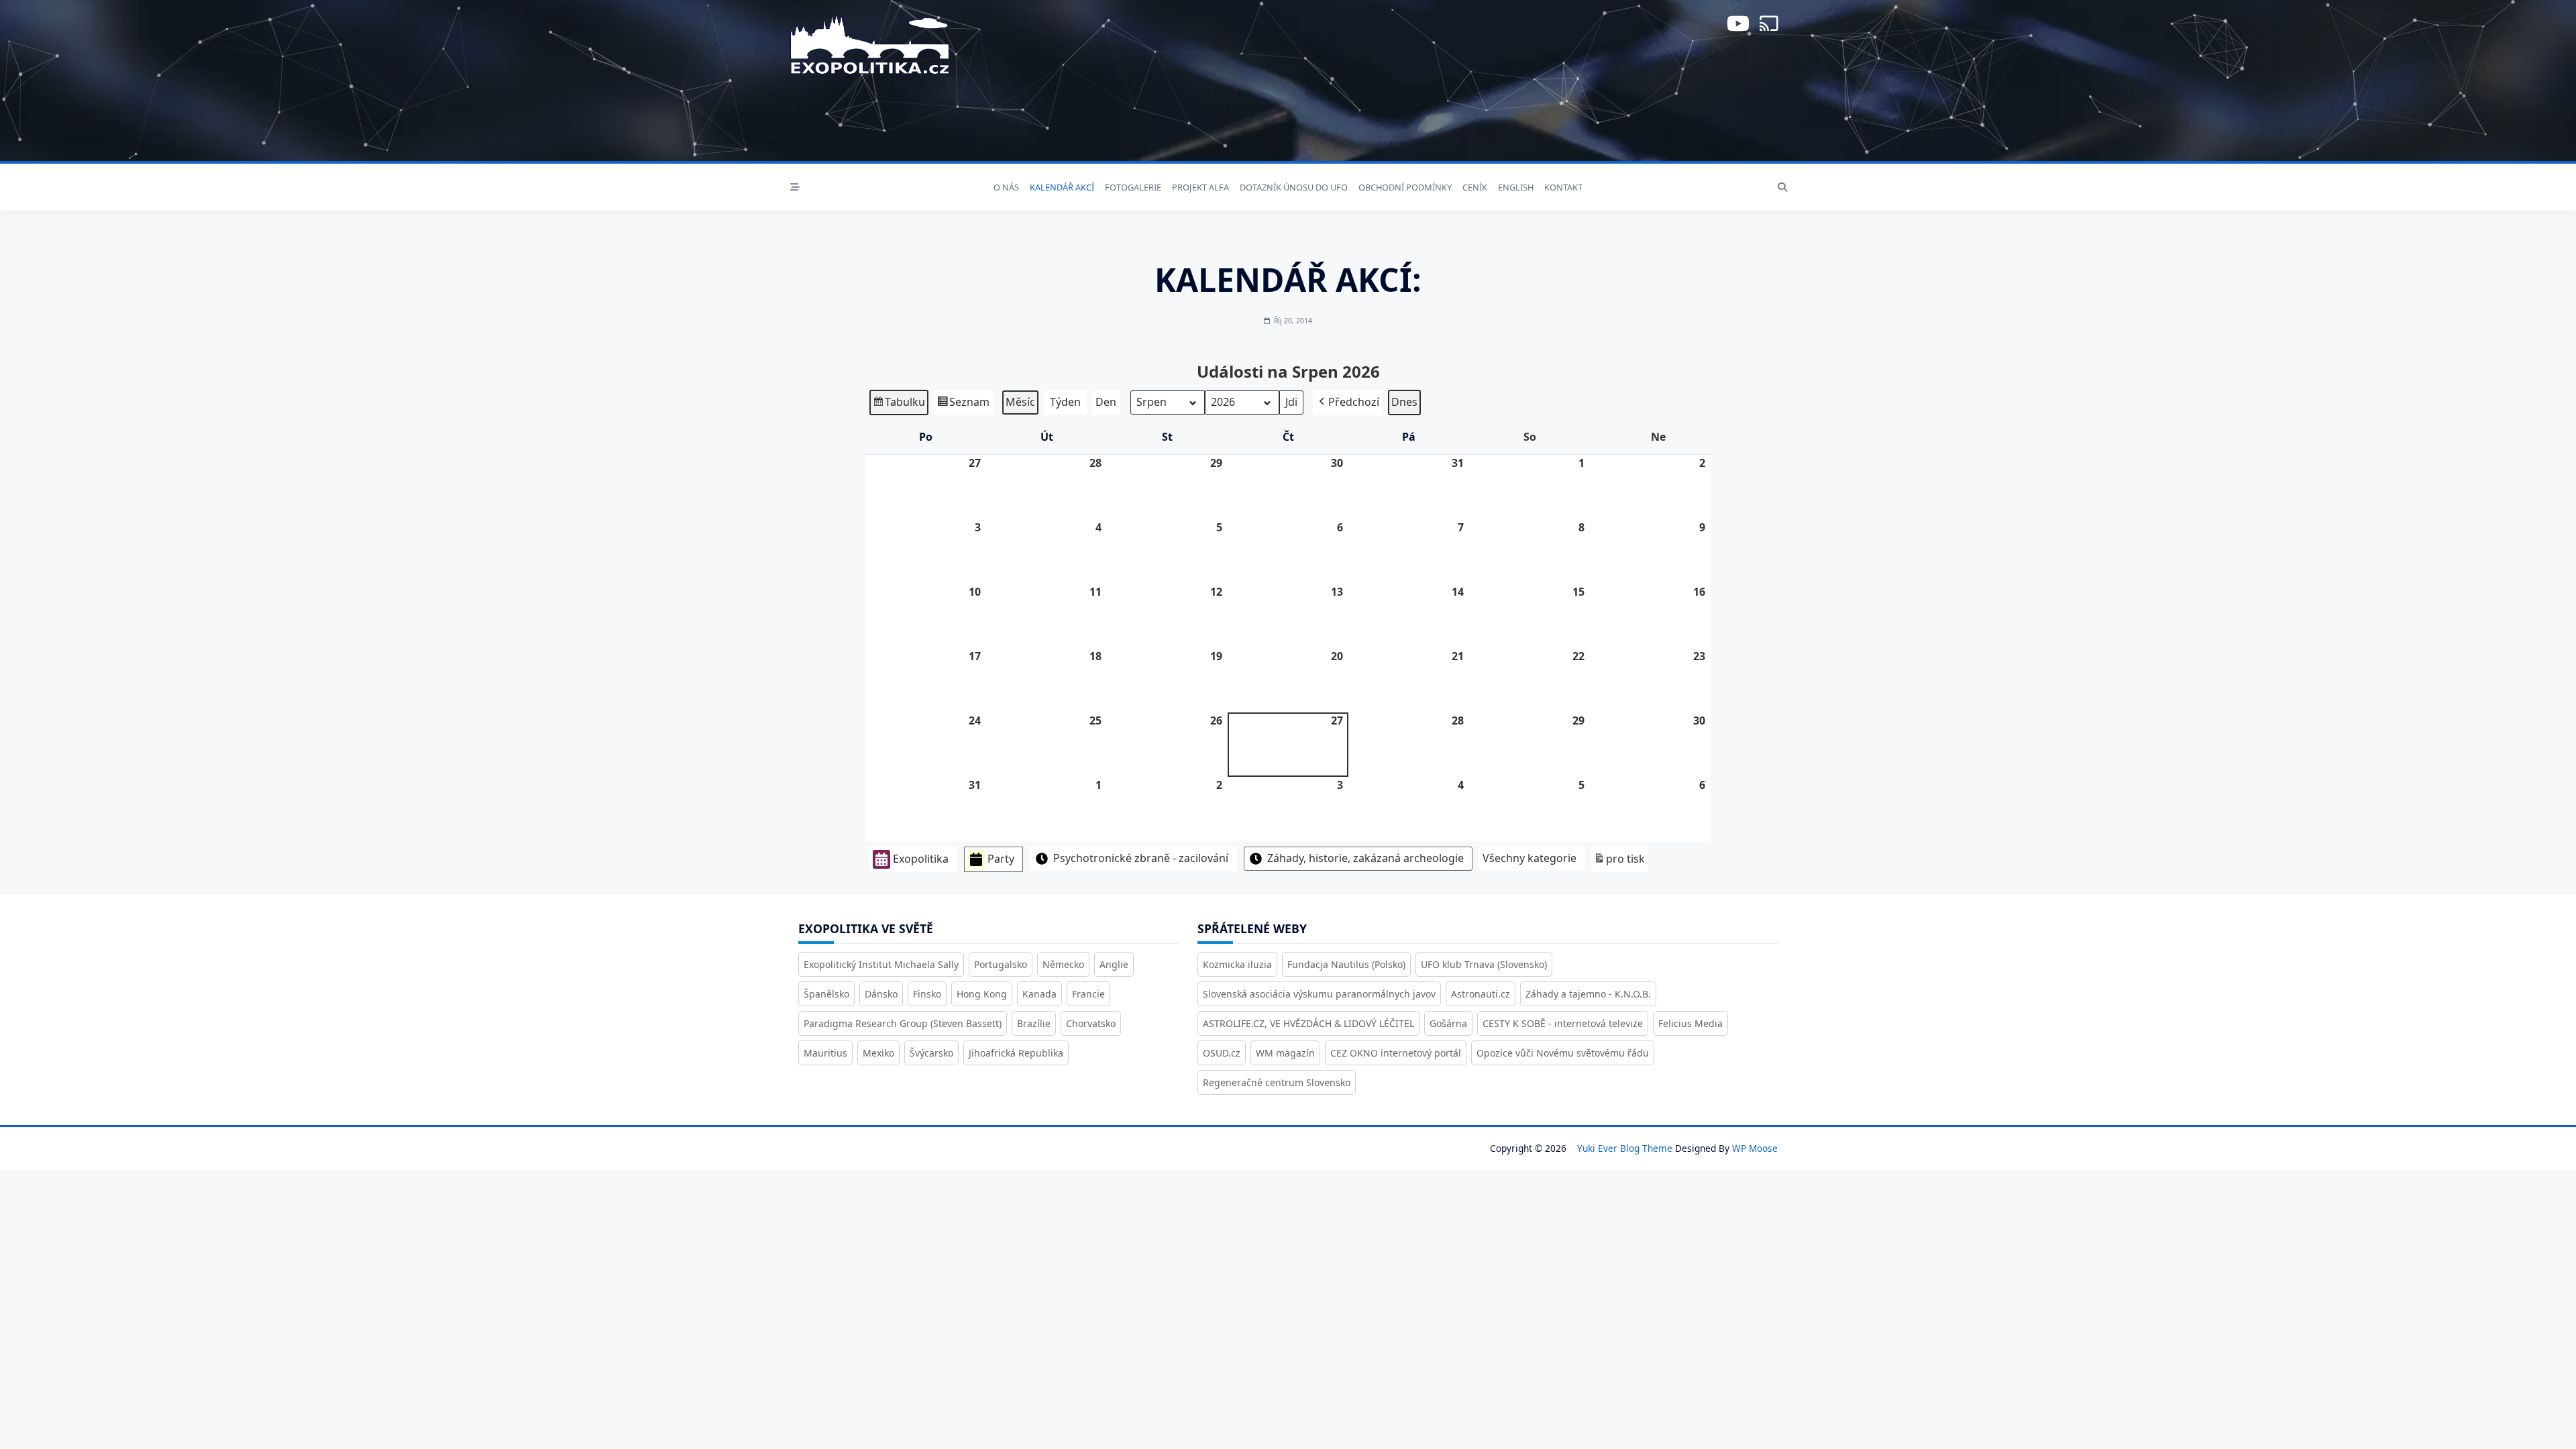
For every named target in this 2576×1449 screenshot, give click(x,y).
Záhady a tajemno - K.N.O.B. (1588, 994)
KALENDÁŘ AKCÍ (1062, 187)
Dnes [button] (1404, 402)
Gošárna (1448, 1023)
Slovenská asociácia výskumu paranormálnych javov (1319, 994)
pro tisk (1619, 862)
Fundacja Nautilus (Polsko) (1346, 964)
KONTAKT (1563, 187)
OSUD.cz (1222, 1053)
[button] (1348, 402)
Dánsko (881, 994)
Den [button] (1106, 402)
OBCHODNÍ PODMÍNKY (1405, 187)
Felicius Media (1690, 1023)
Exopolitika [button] (921, 859)
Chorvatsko (1091, 1023)
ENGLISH (1516, 187)
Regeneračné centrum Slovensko (1277, 1082)
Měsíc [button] (1020, 402)
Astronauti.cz (1481, 994)
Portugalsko (1001, 964)
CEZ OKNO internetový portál (1396, 1053)
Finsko (927, 994)
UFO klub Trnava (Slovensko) (1484, 964)
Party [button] (1001, 859)
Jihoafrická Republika (1016, 1053)
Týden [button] (1065, 402)
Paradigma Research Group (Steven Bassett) (903, 1023)
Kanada (1039, 994)
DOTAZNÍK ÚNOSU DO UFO (1294, 187)
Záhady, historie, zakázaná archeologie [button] (1365, 858)
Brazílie (1034, 1023)
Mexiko (878, 1053)
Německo (1063, 964)
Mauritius (825, 1053)
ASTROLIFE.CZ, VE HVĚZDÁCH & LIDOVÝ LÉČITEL (1308, 1023)
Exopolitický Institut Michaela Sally (881, 964)
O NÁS (1006, 187)
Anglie (1114, 964)
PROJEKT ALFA (1200, 187)
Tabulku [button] (899, 405)
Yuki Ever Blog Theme (1625, 1148)
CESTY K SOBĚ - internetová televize (1563, 1023)
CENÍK (1475, 187)
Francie (1088, 994)
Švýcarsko (931, 1053)
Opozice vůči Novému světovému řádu (1563, 1053)
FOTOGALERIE (1133, 187)
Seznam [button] (963, 405)
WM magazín (1285, 1053)
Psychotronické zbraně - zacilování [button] (1141, 858)
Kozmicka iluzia (1237, 964)
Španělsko (826, 994)
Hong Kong (982, 994)
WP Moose (1755, 1148)
